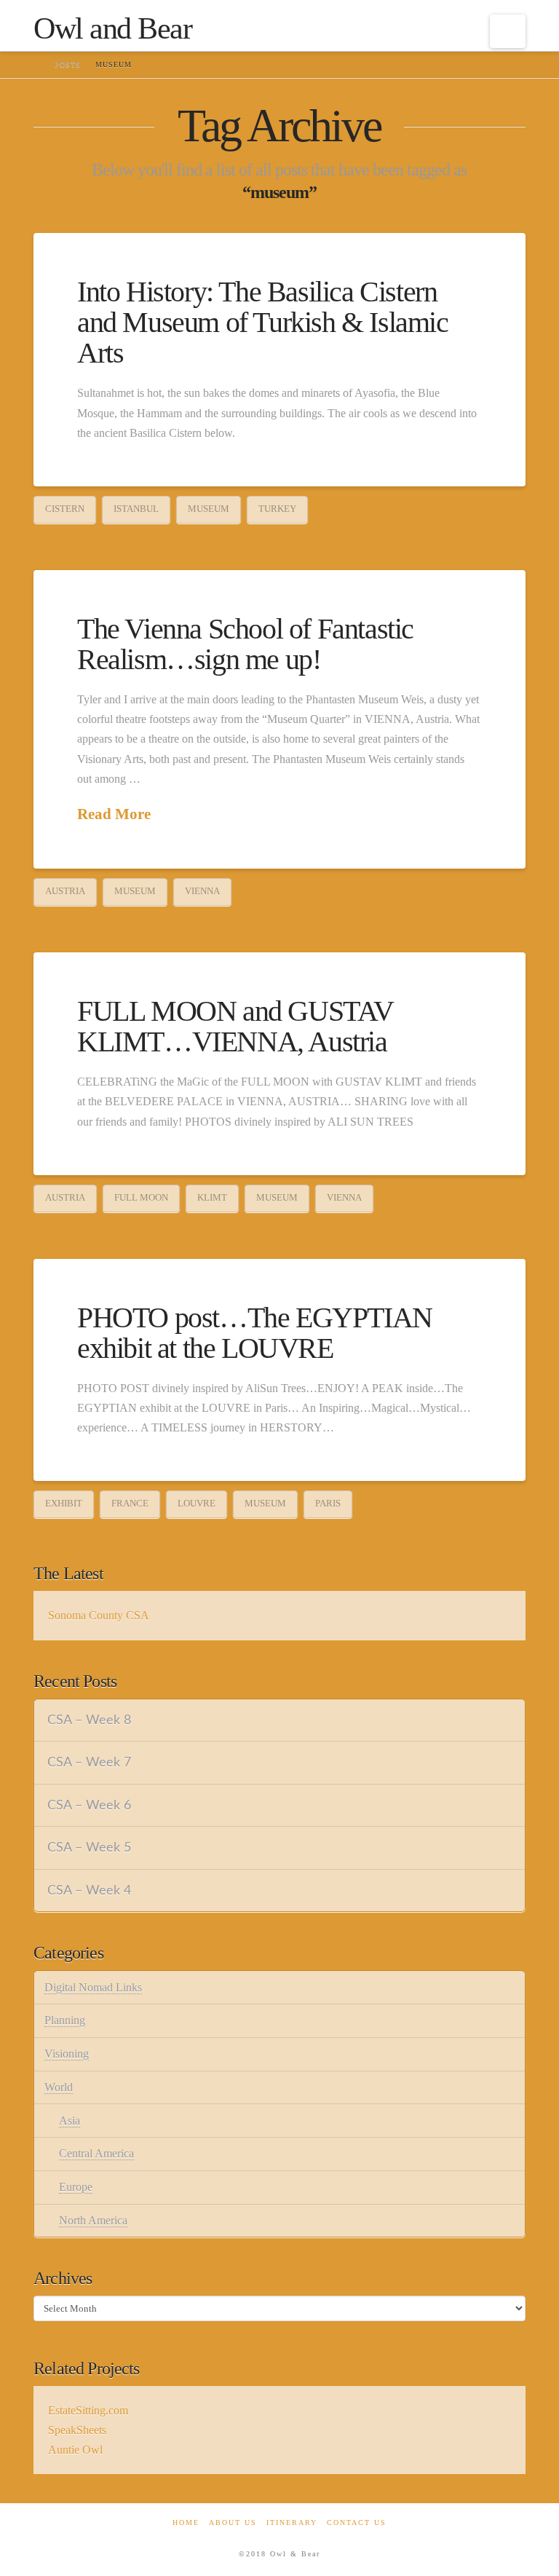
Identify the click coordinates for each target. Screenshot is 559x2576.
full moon (141, 1197)
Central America (96, 2153)
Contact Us (357, 2522)
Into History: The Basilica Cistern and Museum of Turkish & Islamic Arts (263, 322)
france (130, 1503)
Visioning (67, 2054)
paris (328, 1503)
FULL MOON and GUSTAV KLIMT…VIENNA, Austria (235, 1026)
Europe (76, 2187)
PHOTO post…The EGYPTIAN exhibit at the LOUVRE (255, 1333)
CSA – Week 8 (89, 1720)
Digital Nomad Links (93, 1987)
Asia (70, 2121)
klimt (212, 1197)
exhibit (64, 1503)
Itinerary (292, 2522)
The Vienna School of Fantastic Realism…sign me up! (245, 644)
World (59, 2087)
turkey (277, 509)
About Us (233, 2522)
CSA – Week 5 (89, 1848)
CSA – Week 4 (89, 1890)
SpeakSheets (77, 2430)
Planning (65, 2020)
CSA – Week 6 (89, 1805)
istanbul (136, 509)
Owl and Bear (112, 28)
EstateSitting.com (88, 2410)
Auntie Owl (75, 2450)
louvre (197, 1503)
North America (93, 2220)
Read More (114, 814)
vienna (202, 891)
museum (209, 509)
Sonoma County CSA (99, 1615)
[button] (508, 31)
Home (186, 2522)
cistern (65, 509)
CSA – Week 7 (89, 1762)
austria (65, 891)
